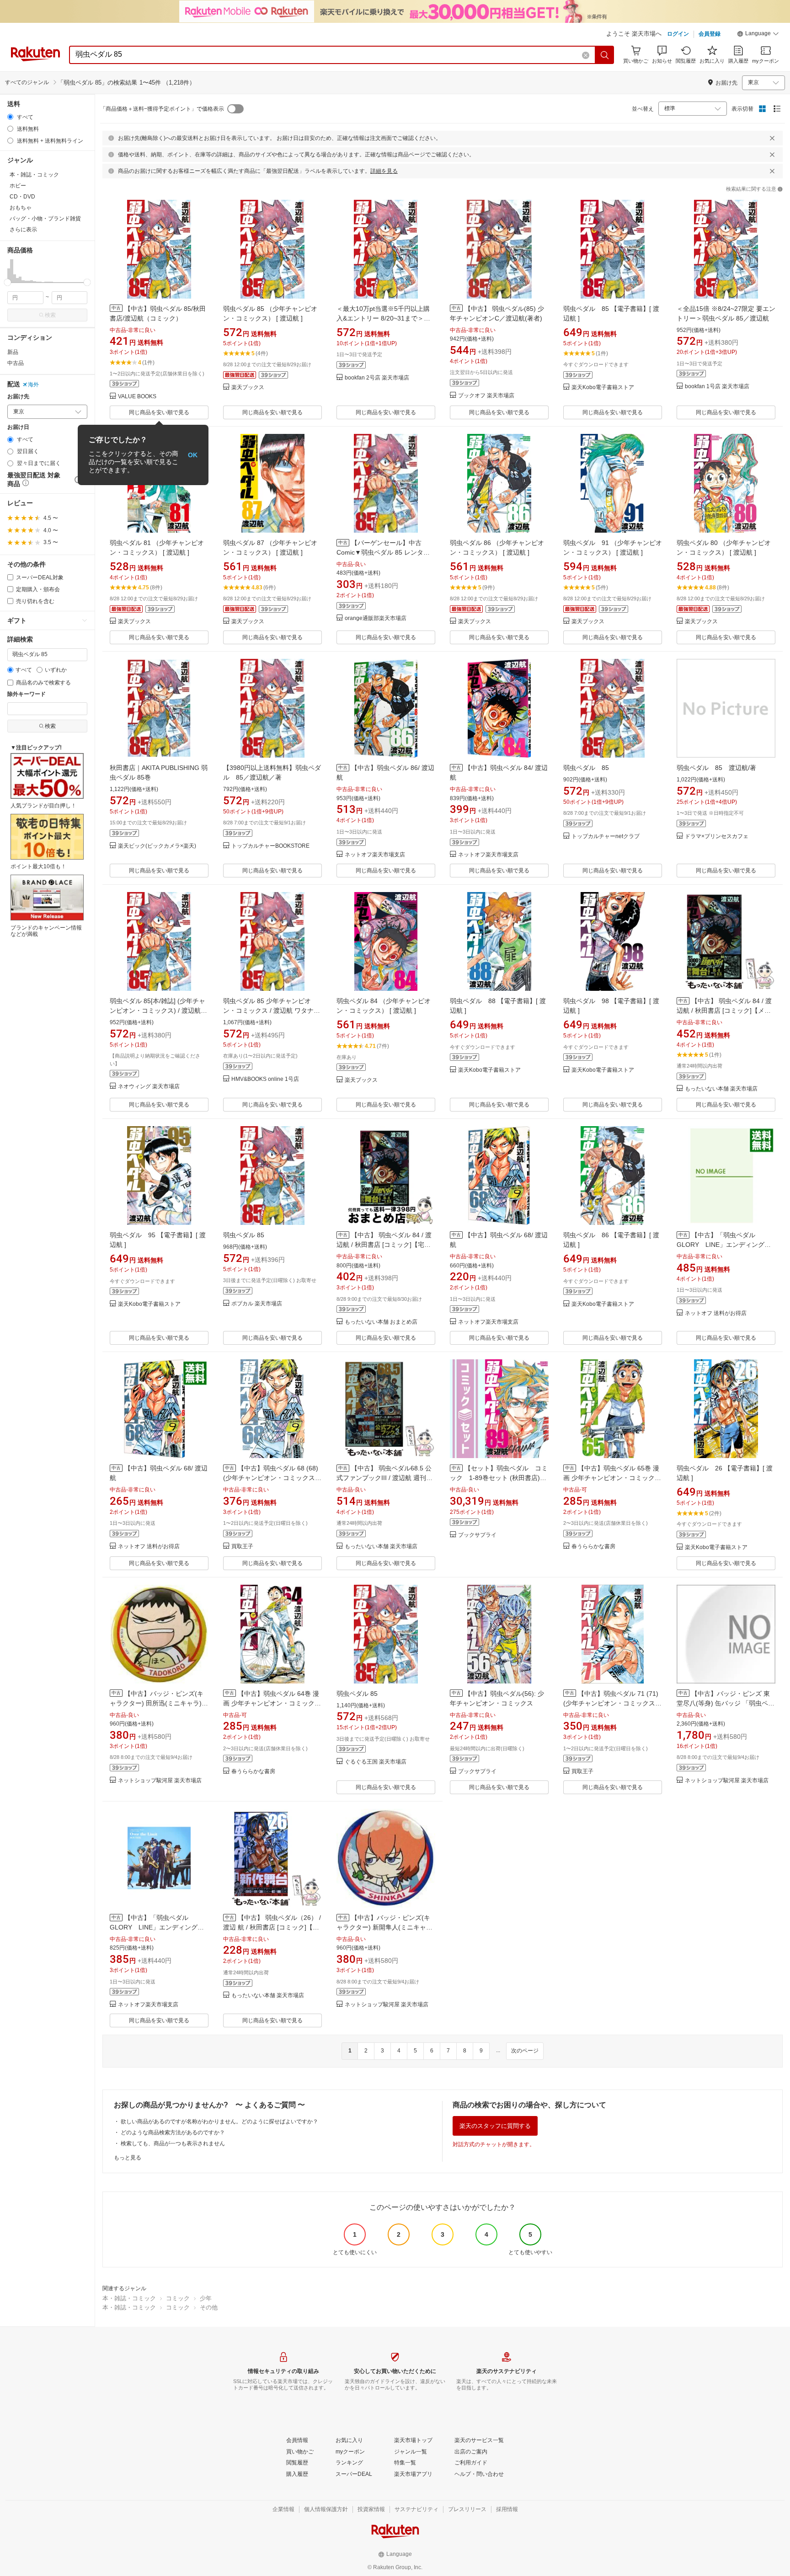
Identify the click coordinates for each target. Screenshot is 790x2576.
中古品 (16, 363)
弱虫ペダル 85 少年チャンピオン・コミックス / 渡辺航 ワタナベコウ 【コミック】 (272, 1010)
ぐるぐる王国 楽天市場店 (376, 1762)
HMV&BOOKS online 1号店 (265, 1079)
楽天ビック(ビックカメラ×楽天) (157, 846)
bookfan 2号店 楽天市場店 (377, 378)
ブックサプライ (477, 1535)
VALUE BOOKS (137, 397)
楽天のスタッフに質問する (495, 2126)
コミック (178, 2298)
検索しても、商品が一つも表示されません (173, 2143)
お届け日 (18, 427)
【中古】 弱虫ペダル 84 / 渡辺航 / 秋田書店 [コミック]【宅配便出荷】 (384, 1245)
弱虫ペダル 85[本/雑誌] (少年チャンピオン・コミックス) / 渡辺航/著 (157, 1010)
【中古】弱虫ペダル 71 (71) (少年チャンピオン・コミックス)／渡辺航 (611, 1703)
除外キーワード (27, 694)
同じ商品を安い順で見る (159, 412)
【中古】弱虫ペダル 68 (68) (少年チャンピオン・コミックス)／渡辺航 (271, 1478)
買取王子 (242, 1547)
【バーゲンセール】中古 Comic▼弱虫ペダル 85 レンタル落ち (383, 552)
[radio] (10, 117)
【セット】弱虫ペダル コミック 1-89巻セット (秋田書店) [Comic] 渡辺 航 (499, 1478)
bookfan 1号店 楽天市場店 (717, 387)
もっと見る (128, 2158)
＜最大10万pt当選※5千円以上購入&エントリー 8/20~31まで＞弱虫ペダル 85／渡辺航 (383, 318)
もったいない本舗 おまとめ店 (381, 1322)
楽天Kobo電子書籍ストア (603, 387)
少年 (206, 2298)
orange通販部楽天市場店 (376, 618)
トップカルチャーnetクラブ (606, 836)
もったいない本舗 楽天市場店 (721, 1089)
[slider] (8, 282)
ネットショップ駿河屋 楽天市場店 (160, 1781)
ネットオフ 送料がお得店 (716, 1313)
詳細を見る (384, 171)
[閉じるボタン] (772, 138)
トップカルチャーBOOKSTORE (270, 846)
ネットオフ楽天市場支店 (375, 855)
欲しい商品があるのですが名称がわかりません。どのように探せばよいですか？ (219, 2122)
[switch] (235, 109)
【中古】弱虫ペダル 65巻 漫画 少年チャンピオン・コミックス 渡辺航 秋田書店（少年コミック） (612, 1478)
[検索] (605, 55)
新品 (13, 352)
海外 (33, 385)
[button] (758, 35)
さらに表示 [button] (23, 230)
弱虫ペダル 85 (586, 768)
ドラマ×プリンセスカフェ (717, 836)
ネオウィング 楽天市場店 (149, 1087)
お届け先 (18, 397)
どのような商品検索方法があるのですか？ (173, 2132)
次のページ (525, 2051)
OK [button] (193, 455)
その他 (209, 2307)
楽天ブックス (248, 387)
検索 (50, 315)
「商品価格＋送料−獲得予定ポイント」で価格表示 (162, 109)
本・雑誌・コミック (129, 2298)
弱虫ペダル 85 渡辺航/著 (716, 768)
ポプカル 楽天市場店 (257, 1304)
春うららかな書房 (593, 1547)
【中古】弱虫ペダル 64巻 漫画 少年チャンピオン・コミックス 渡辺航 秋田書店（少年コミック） (272, 1703)
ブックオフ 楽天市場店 (486, 396)
